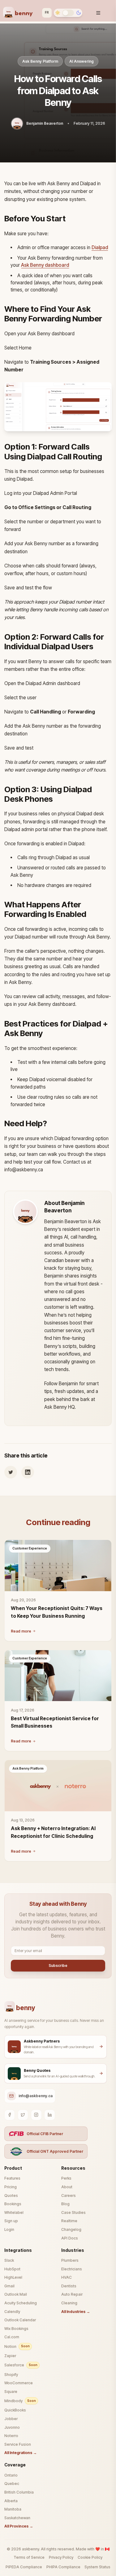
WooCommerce (19, 2383)
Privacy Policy (61, 2557)
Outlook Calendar (20, 2320)
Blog (65, 2204)
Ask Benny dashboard (45, 265)
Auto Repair (72, 2294)
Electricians (72, 2269)
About (67, 2187)
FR (47, 12)
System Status (97, 2567)
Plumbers (70, 2260)
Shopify (11, 2375)
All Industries (76, 2312)
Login (9, 2229)
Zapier (10, 2356)
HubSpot (12, 2269)
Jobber (11, 2419)
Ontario (11, 2475)
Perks (66, 2178)
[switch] (68, 13)
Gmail (9, 2286)
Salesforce (21, 2365)
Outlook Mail (16, 2294)
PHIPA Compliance (63, 2567)
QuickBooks (15, 2410)
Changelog (71, 2229)
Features (12, 2178)
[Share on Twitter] (11, 1472)
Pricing (11, 2187)
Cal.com (12, 2337)
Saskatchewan (17, 2518)
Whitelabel (14, 2212)
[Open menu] (99, 11)
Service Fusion (18, 2444)
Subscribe (58, 1965)
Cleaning (69, 2303)
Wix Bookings (16, 2329)
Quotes (11, 2195)
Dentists (69, 2286)
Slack (9, 2260)
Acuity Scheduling (21, 2303)
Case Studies (73, 2212)
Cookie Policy (90, 2557)
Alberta (11, 2501)
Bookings (13, 2204)
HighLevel (13, 2277)
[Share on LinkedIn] (28, 1472)
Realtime (69, 2221)
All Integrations (21, 2453)
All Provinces (19, 2526)
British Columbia (19, 2492)
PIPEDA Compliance (24, 2567)
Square (11, 2392)
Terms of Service (29, 2557)
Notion (17, 2346)
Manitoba (13, 2509)
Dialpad (100, 247)
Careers (69, 2195)
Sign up (11, 2221)
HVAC (67, 2277)
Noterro (11, 2436)
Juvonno (12, 2427)
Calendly (12, 2312)
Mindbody (20, 2401)
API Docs (70, 2238)
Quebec (12, 2484)
